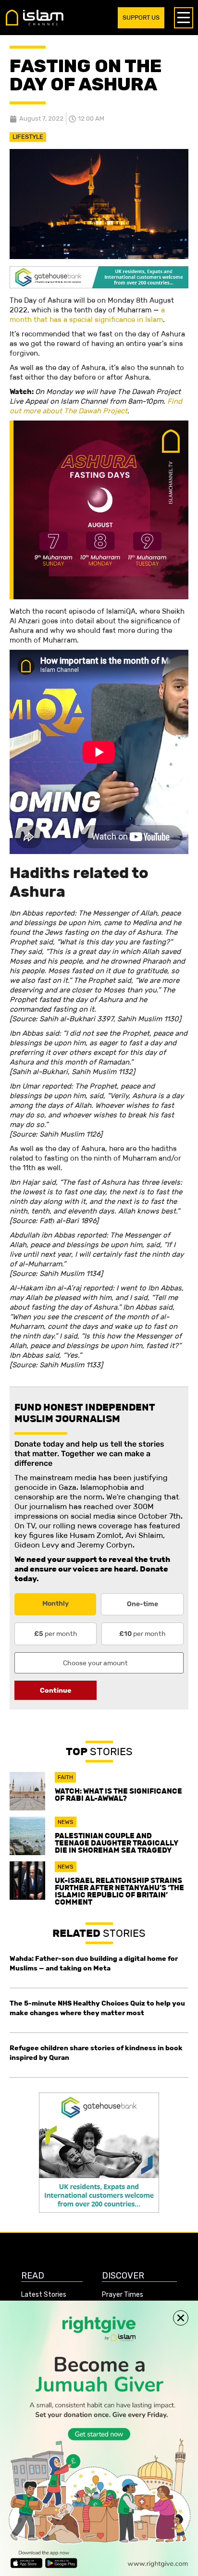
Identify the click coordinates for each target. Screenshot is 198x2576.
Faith (65, 1777)
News (66, 1822)
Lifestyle (28, 137)
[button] (181, 2318)
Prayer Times (123, 2295)
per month (56, 1634)
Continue (56, 1690)
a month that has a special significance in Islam (87, 315)
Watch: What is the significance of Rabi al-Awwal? (118, 1795)
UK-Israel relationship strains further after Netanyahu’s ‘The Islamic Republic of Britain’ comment (119, 1891)
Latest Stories (44, 2295)
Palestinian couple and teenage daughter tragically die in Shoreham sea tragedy (117, 1843)
